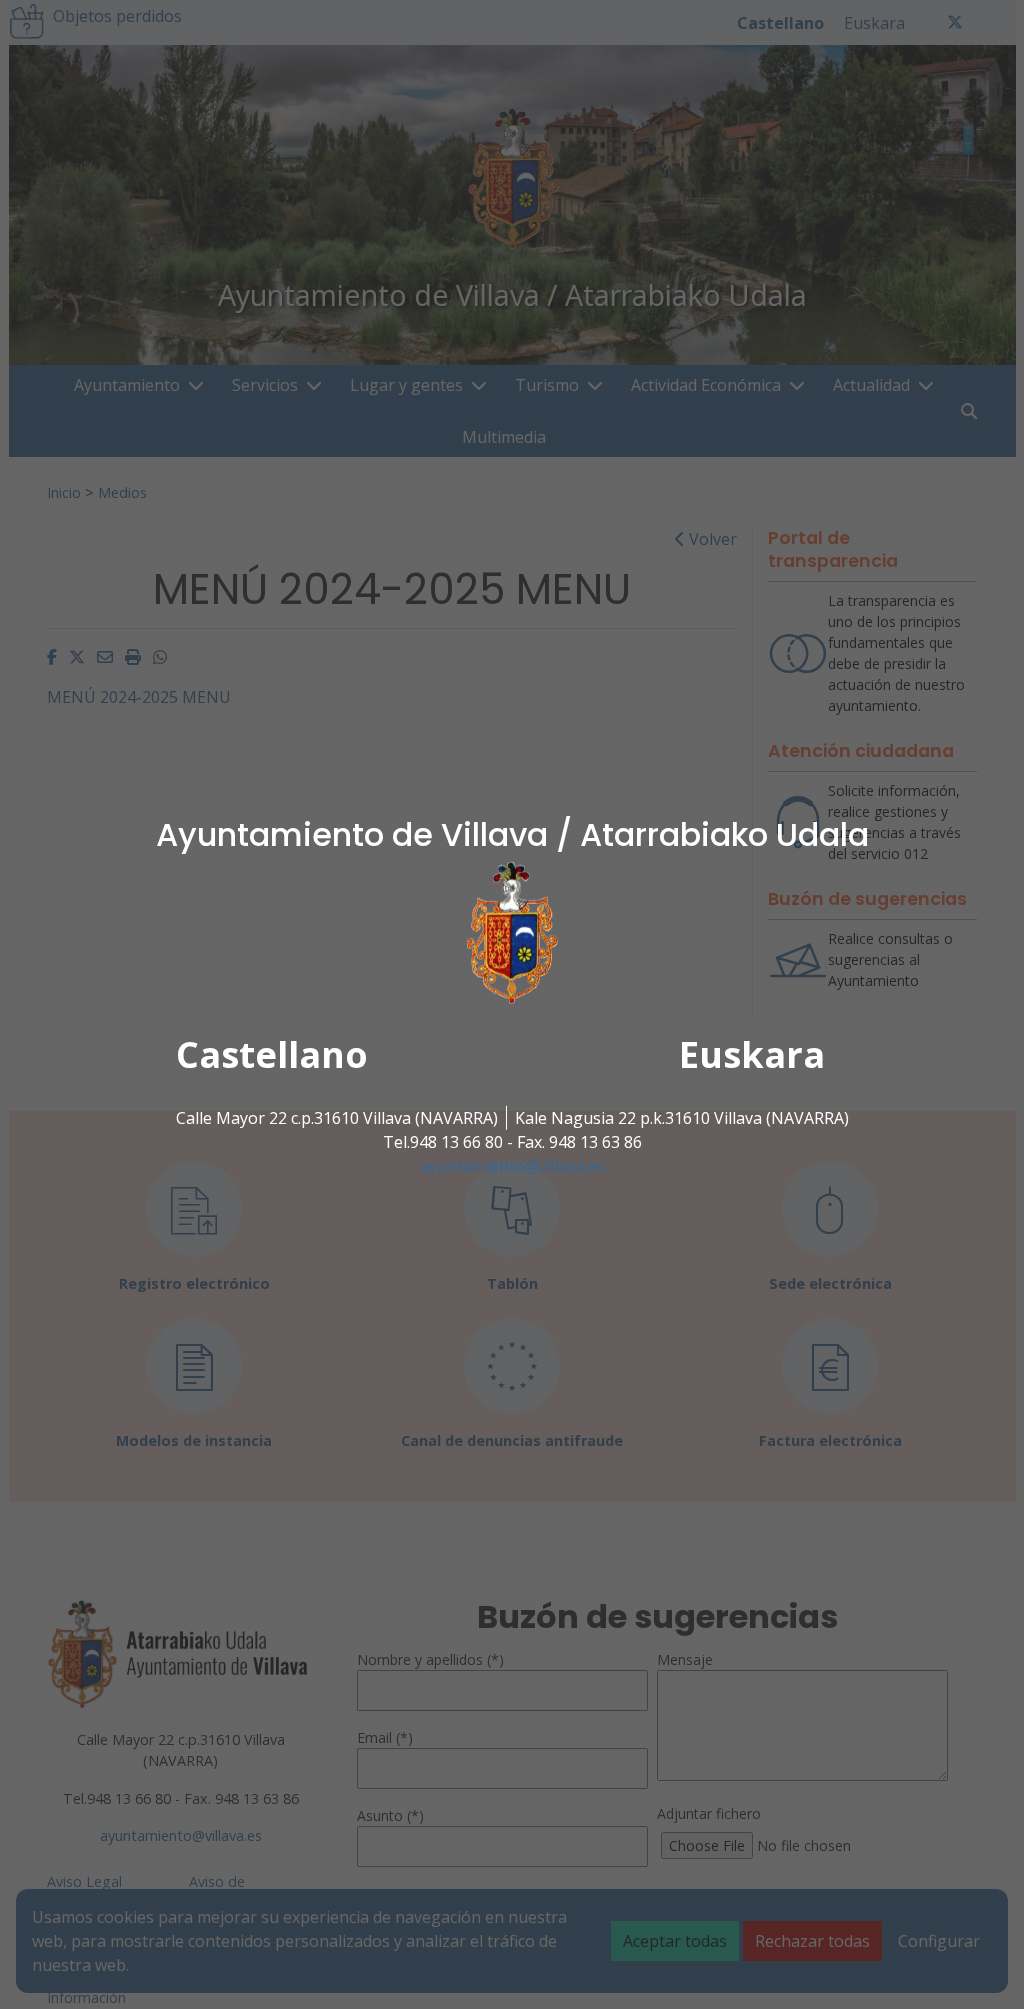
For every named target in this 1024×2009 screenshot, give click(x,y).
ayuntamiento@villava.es (512, 1166)
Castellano (272, 1054)
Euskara (752, 1054)
